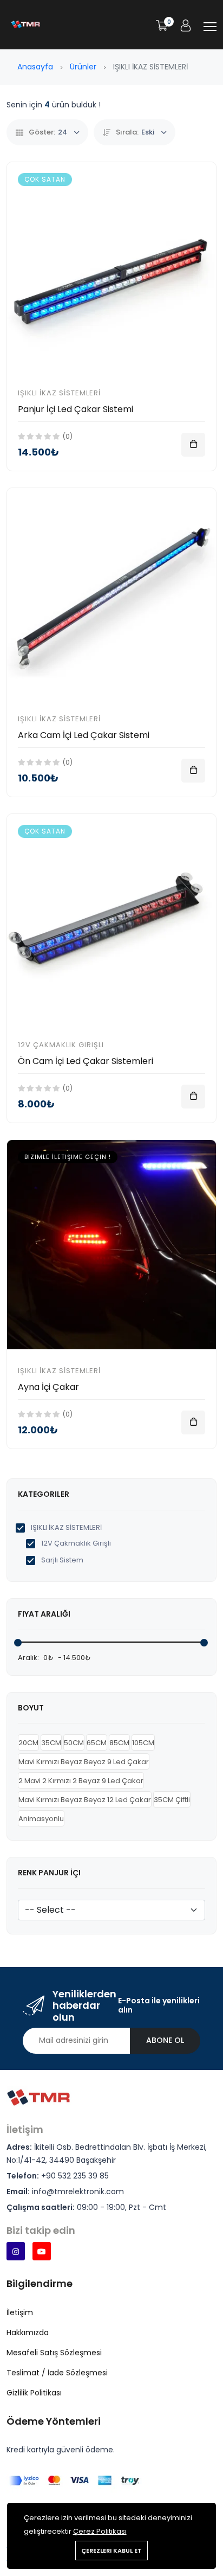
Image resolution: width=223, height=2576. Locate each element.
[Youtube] (42, 2251)
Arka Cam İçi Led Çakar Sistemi (84, 735)
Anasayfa (35, 67)
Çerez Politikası (100, 2531)
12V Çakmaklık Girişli (61, 1045)
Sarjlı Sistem (61, 1560)
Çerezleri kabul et (111, 2551)
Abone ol (165, 2040)
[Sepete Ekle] (193, 445)
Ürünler (83, 67)
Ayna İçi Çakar (48, 1387)
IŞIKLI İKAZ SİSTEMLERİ (59, 393)
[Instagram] (16, 2251)
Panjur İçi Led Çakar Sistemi (76, 409)
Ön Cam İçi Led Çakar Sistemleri (86, 1061)
